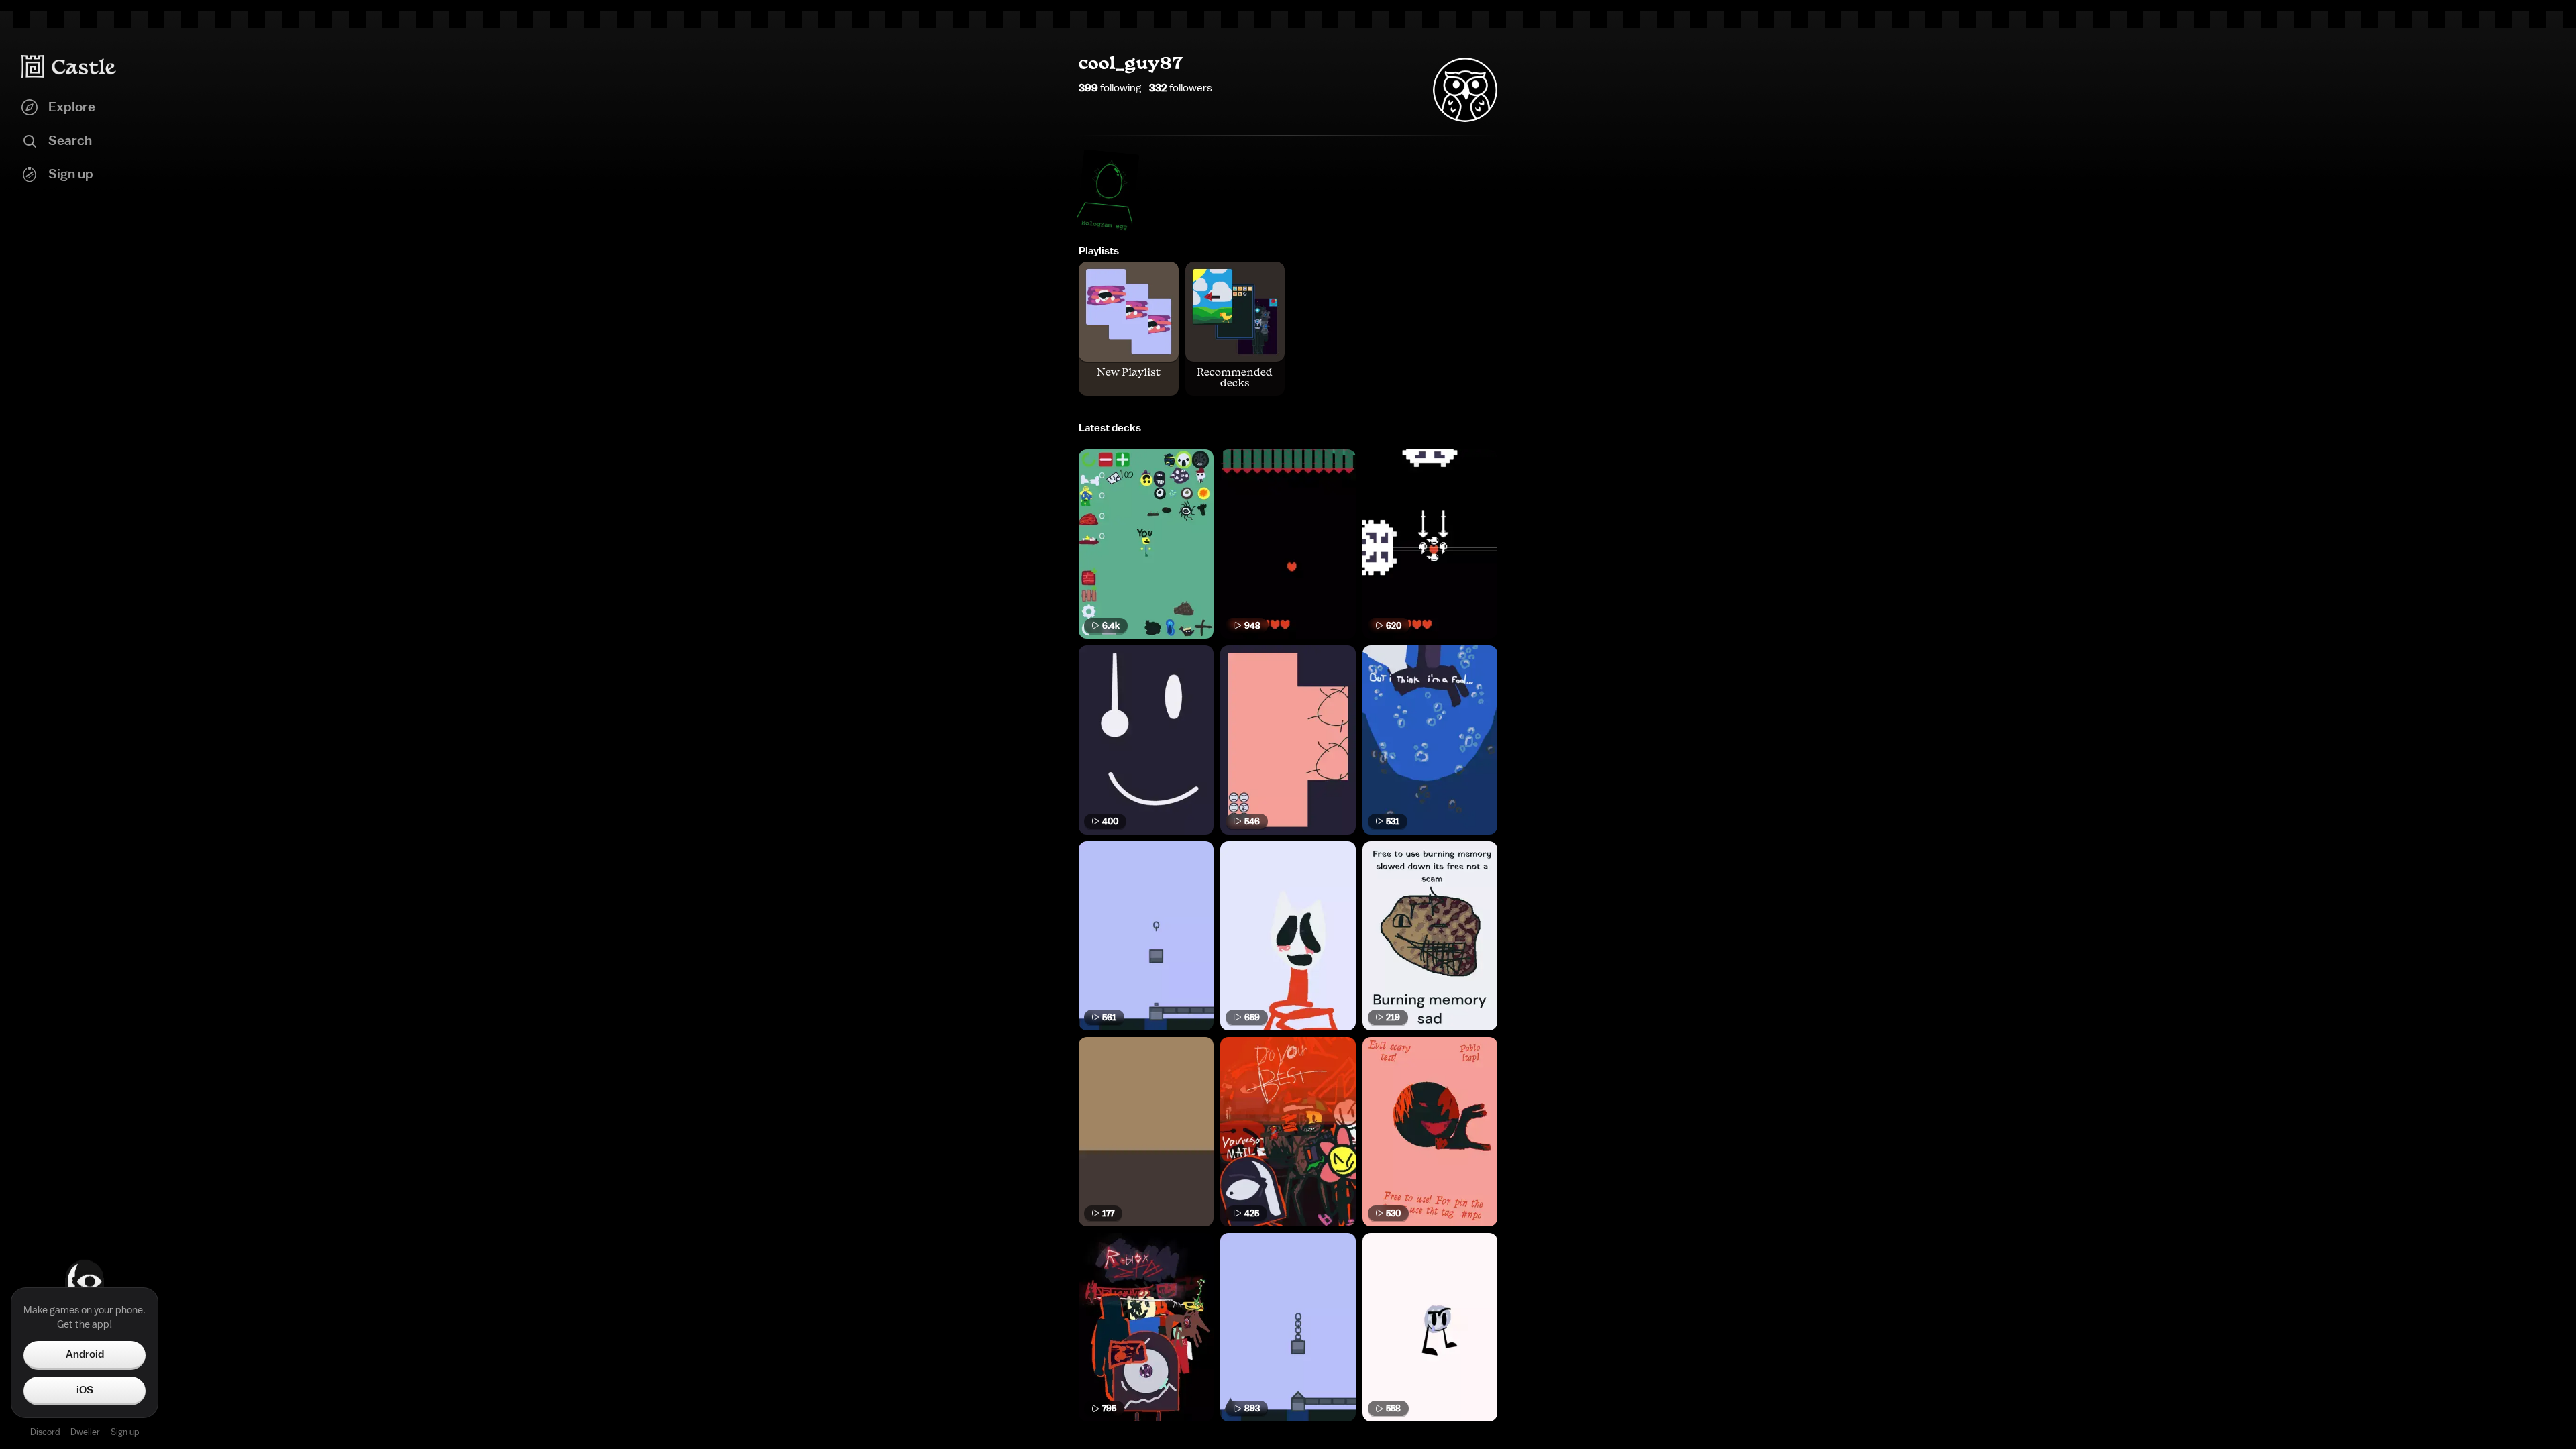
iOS (85, 1390)
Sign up (125, 1432)
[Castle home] (69, 66)
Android (85, 1354)
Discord (45, 1432)
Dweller (85, 1432)
